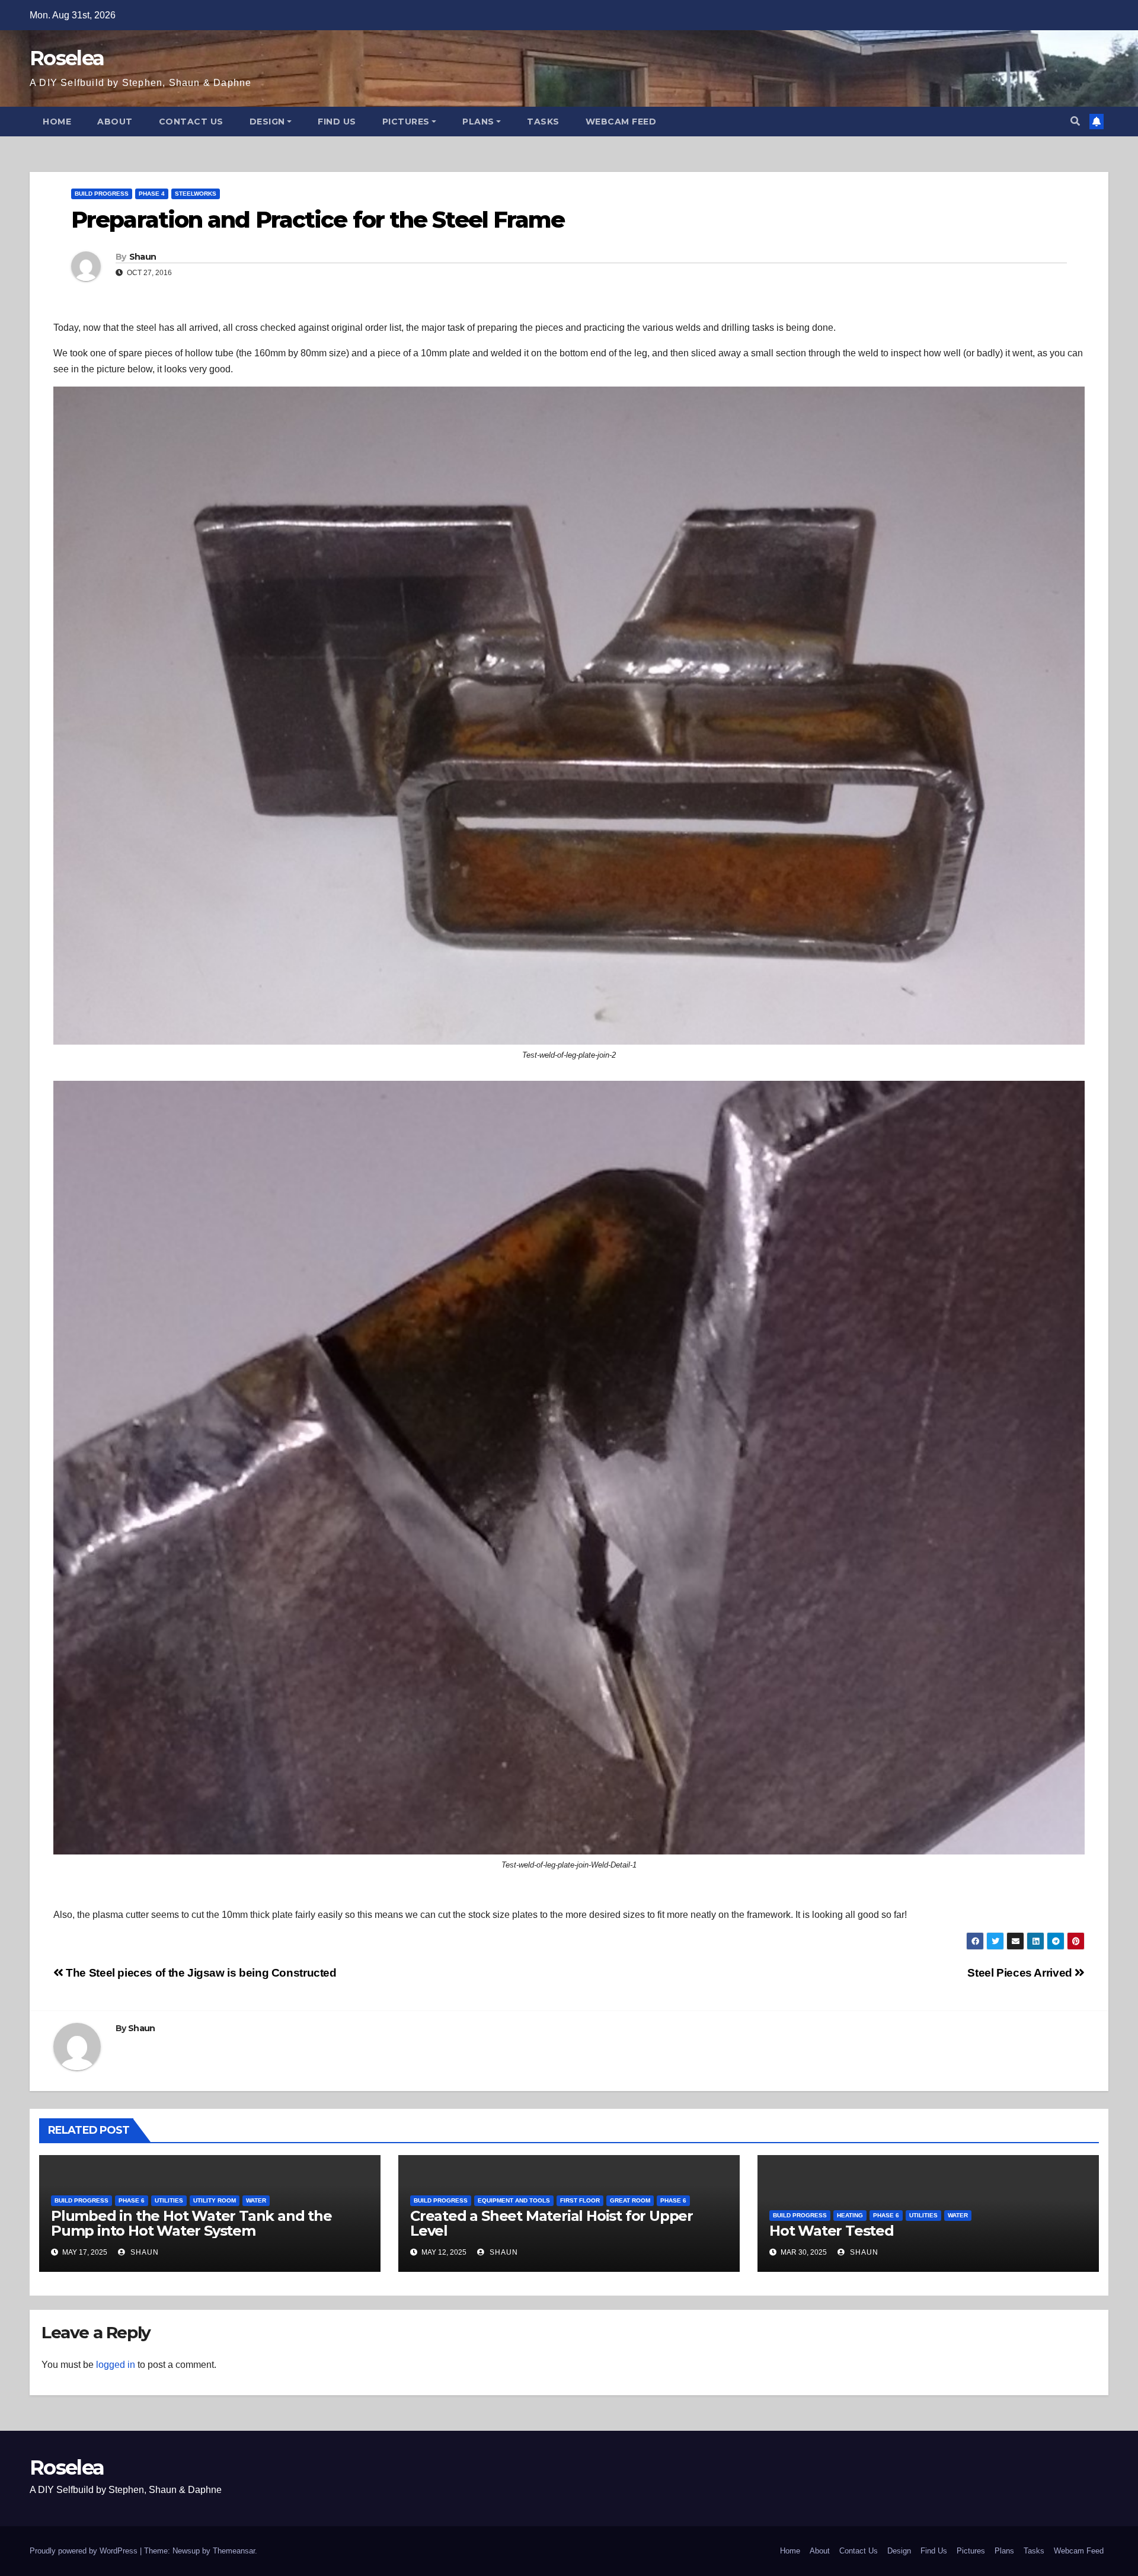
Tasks (543, 122)
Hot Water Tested (832, 2231)
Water (256, 2200)
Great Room (630, 2200)
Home (57, 122)
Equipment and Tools (514, 2200)
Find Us (337, 122)
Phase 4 (152, 194)
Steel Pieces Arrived (1021, 1973)
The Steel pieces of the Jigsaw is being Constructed (200, 1973)
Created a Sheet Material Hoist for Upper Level (552, 2223)
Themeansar (234, 2551)
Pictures (406, 122)
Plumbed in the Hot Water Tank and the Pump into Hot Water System (191, 2223)
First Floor (580, 2200)
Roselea (67, 58)
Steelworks (196, 194)
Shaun (143, 257)
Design (267, 122)
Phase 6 (132, 2200)
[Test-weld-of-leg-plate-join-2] (569, 716)
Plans (478, 122)
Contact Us (191, 122)
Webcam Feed (621, 122)
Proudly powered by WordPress (85, 2551)
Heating (850, 2215)
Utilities (169, 2200)
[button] (1075, 121)
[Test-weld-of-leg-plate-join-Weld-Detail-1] (569, 1468)
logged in (116, 2365)
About (115, 122)
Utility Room (215, 2200)
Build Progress (102, 194)
